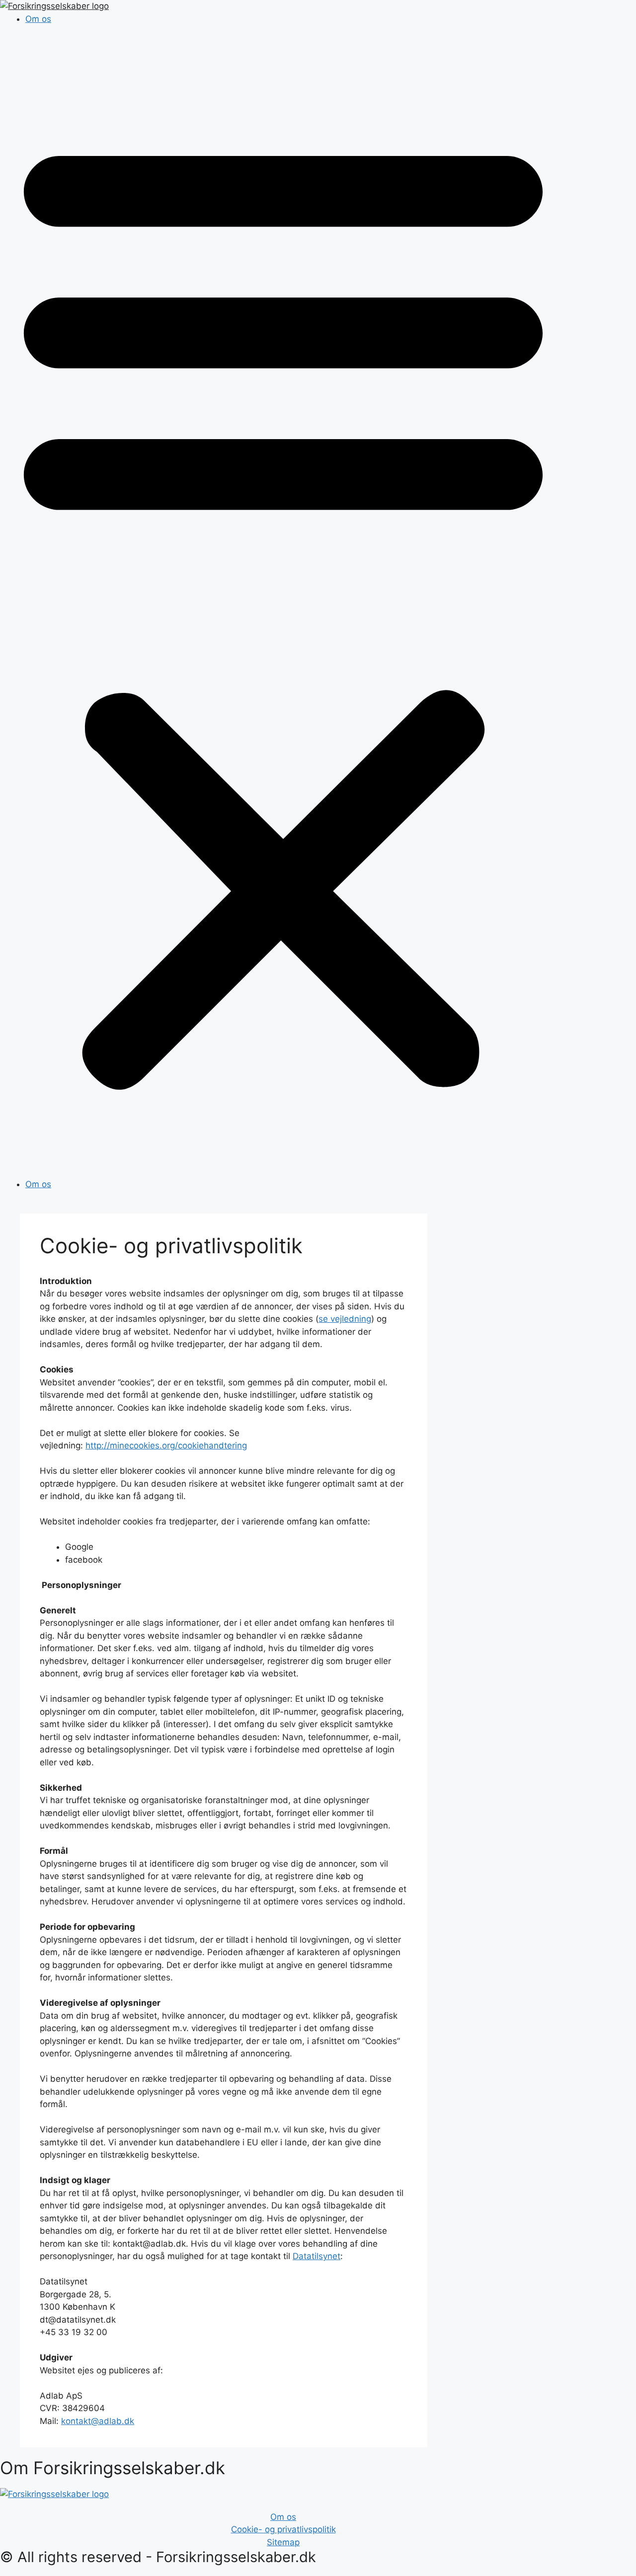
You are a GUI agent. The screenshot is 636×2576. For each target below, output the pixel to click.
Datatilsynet (317, 2256)
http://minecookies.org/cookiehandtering (166, 1445)
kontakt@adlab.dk (98, 2421)
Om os (38, 19)
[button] (283, 608)
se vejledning (345, 1319)
